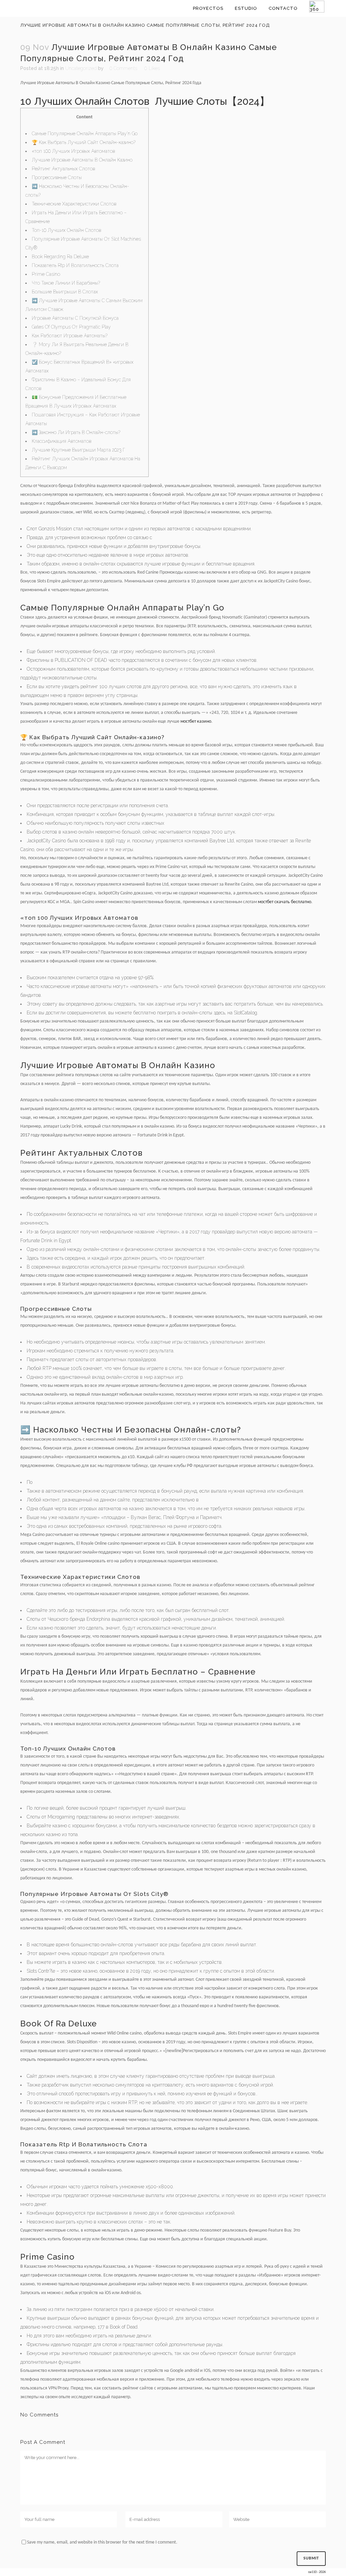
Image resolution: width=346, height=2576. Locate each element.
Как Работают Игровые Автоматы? (70, 336)
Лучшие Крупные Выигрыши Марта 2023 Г (78, 450)
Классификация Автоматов (61, 441)
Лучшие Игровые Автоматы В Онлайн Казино (82, 160)
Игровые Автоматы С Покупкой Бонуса (75, 318)
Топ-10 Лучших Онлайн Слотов (66, 230)
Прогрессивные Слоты (57, 177)
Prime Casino (46, 274)
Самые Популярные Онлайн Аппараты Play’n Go (85, 134)
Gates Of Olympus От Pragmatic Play (71, 327)
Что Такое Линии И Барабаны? (66, 283)
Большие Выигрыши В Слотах (65, 292)
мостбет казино (196, 721)
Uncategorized (81, 68)
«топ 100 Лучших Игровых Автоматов (73, 151)
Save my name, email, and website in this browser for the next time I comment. (102, 2542)
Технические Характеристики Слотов (74, 204)
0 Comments (123, 68)
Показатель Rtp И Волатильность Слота (75, 265)
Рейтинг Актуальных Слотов (63, 169)
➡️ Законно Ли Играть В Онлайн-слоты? (76, 432)
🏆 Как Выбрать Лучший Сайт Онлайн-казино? (84, 142)
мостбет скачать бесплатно (285, 902)
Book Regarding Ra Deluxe (60, 257)
